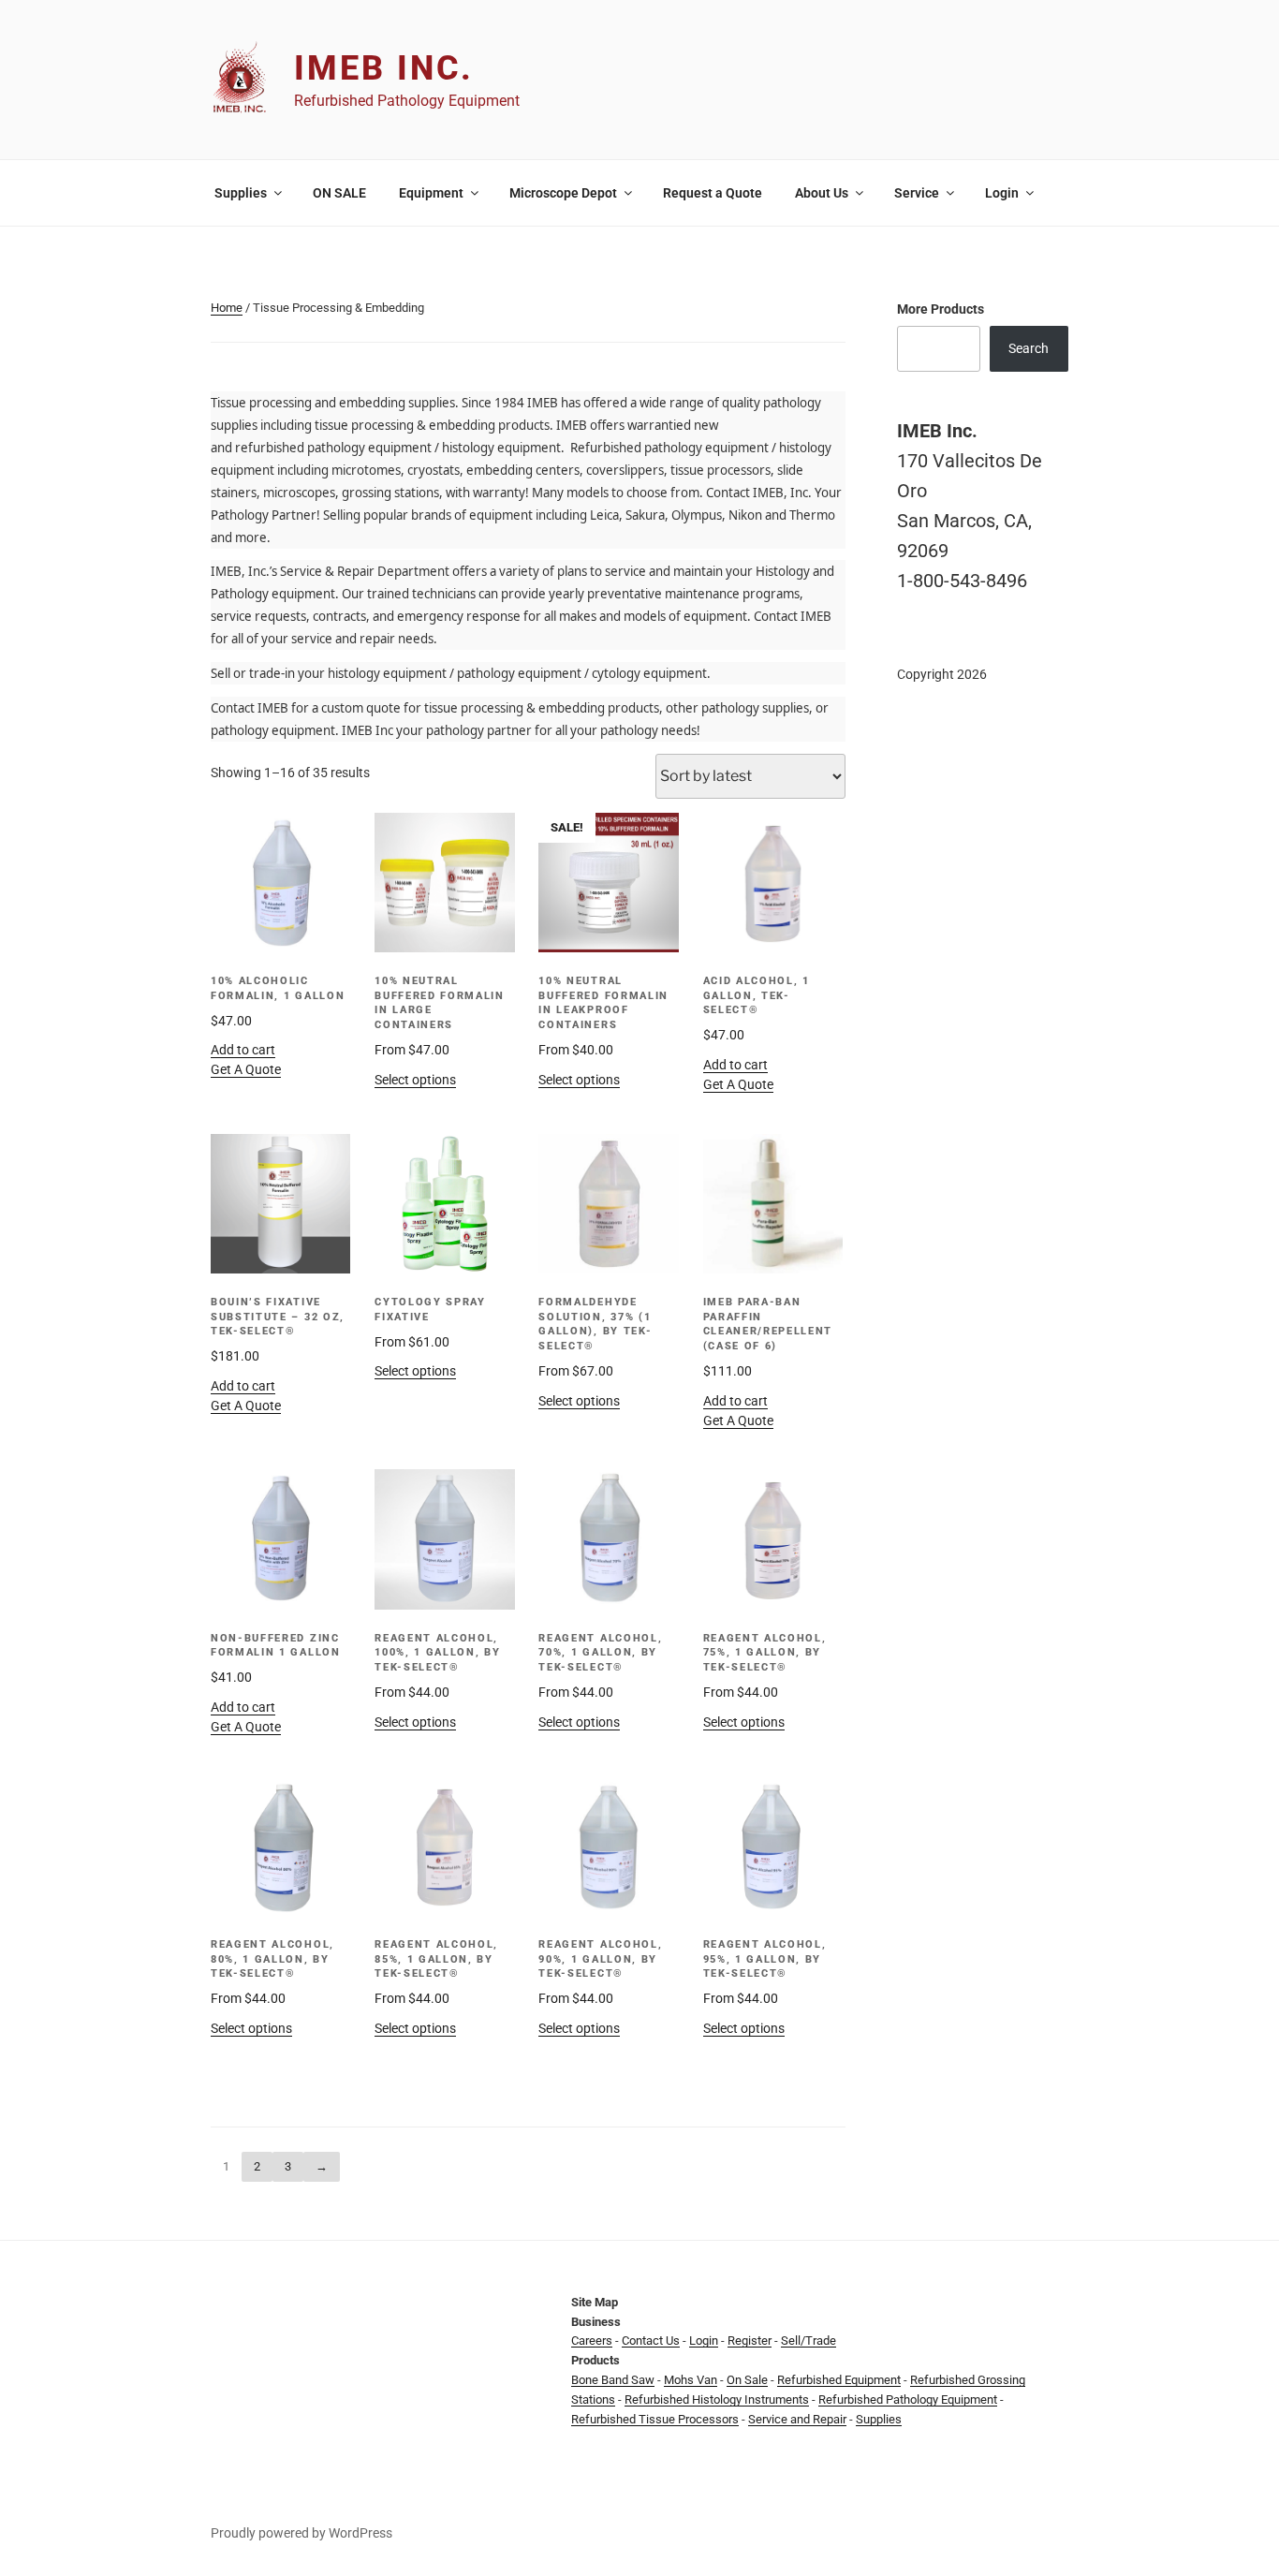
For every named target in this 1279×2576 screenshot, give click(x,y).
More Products (941, 309)
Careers (592, 2340)
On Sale (747, 2380)
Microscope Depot (563, 193)
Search (1029, 348)
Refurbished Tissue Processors (655, 2419)
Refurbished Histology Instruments (717, 2399)
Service (917, 193)
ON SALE (339, 193)
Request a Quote (713, 193)
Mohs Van (691, 2380)
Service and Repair (797, 2419)
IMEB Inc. (384, 68)
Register (750, 2340)
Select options (415, 1080)
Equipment (431, 193)
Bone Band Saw (613, 2380)
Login (1002, 193)
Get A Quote (246, 1069)
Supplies (241, 193)
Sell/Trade (809, 2340)
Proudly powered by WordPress (301, 2533)
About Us (822, 193)
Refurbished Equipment (839, 2380)
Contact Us (651, 2340)
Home (227, 308)
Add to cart (243, 1050)
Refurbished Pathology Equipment (908, 2399)
